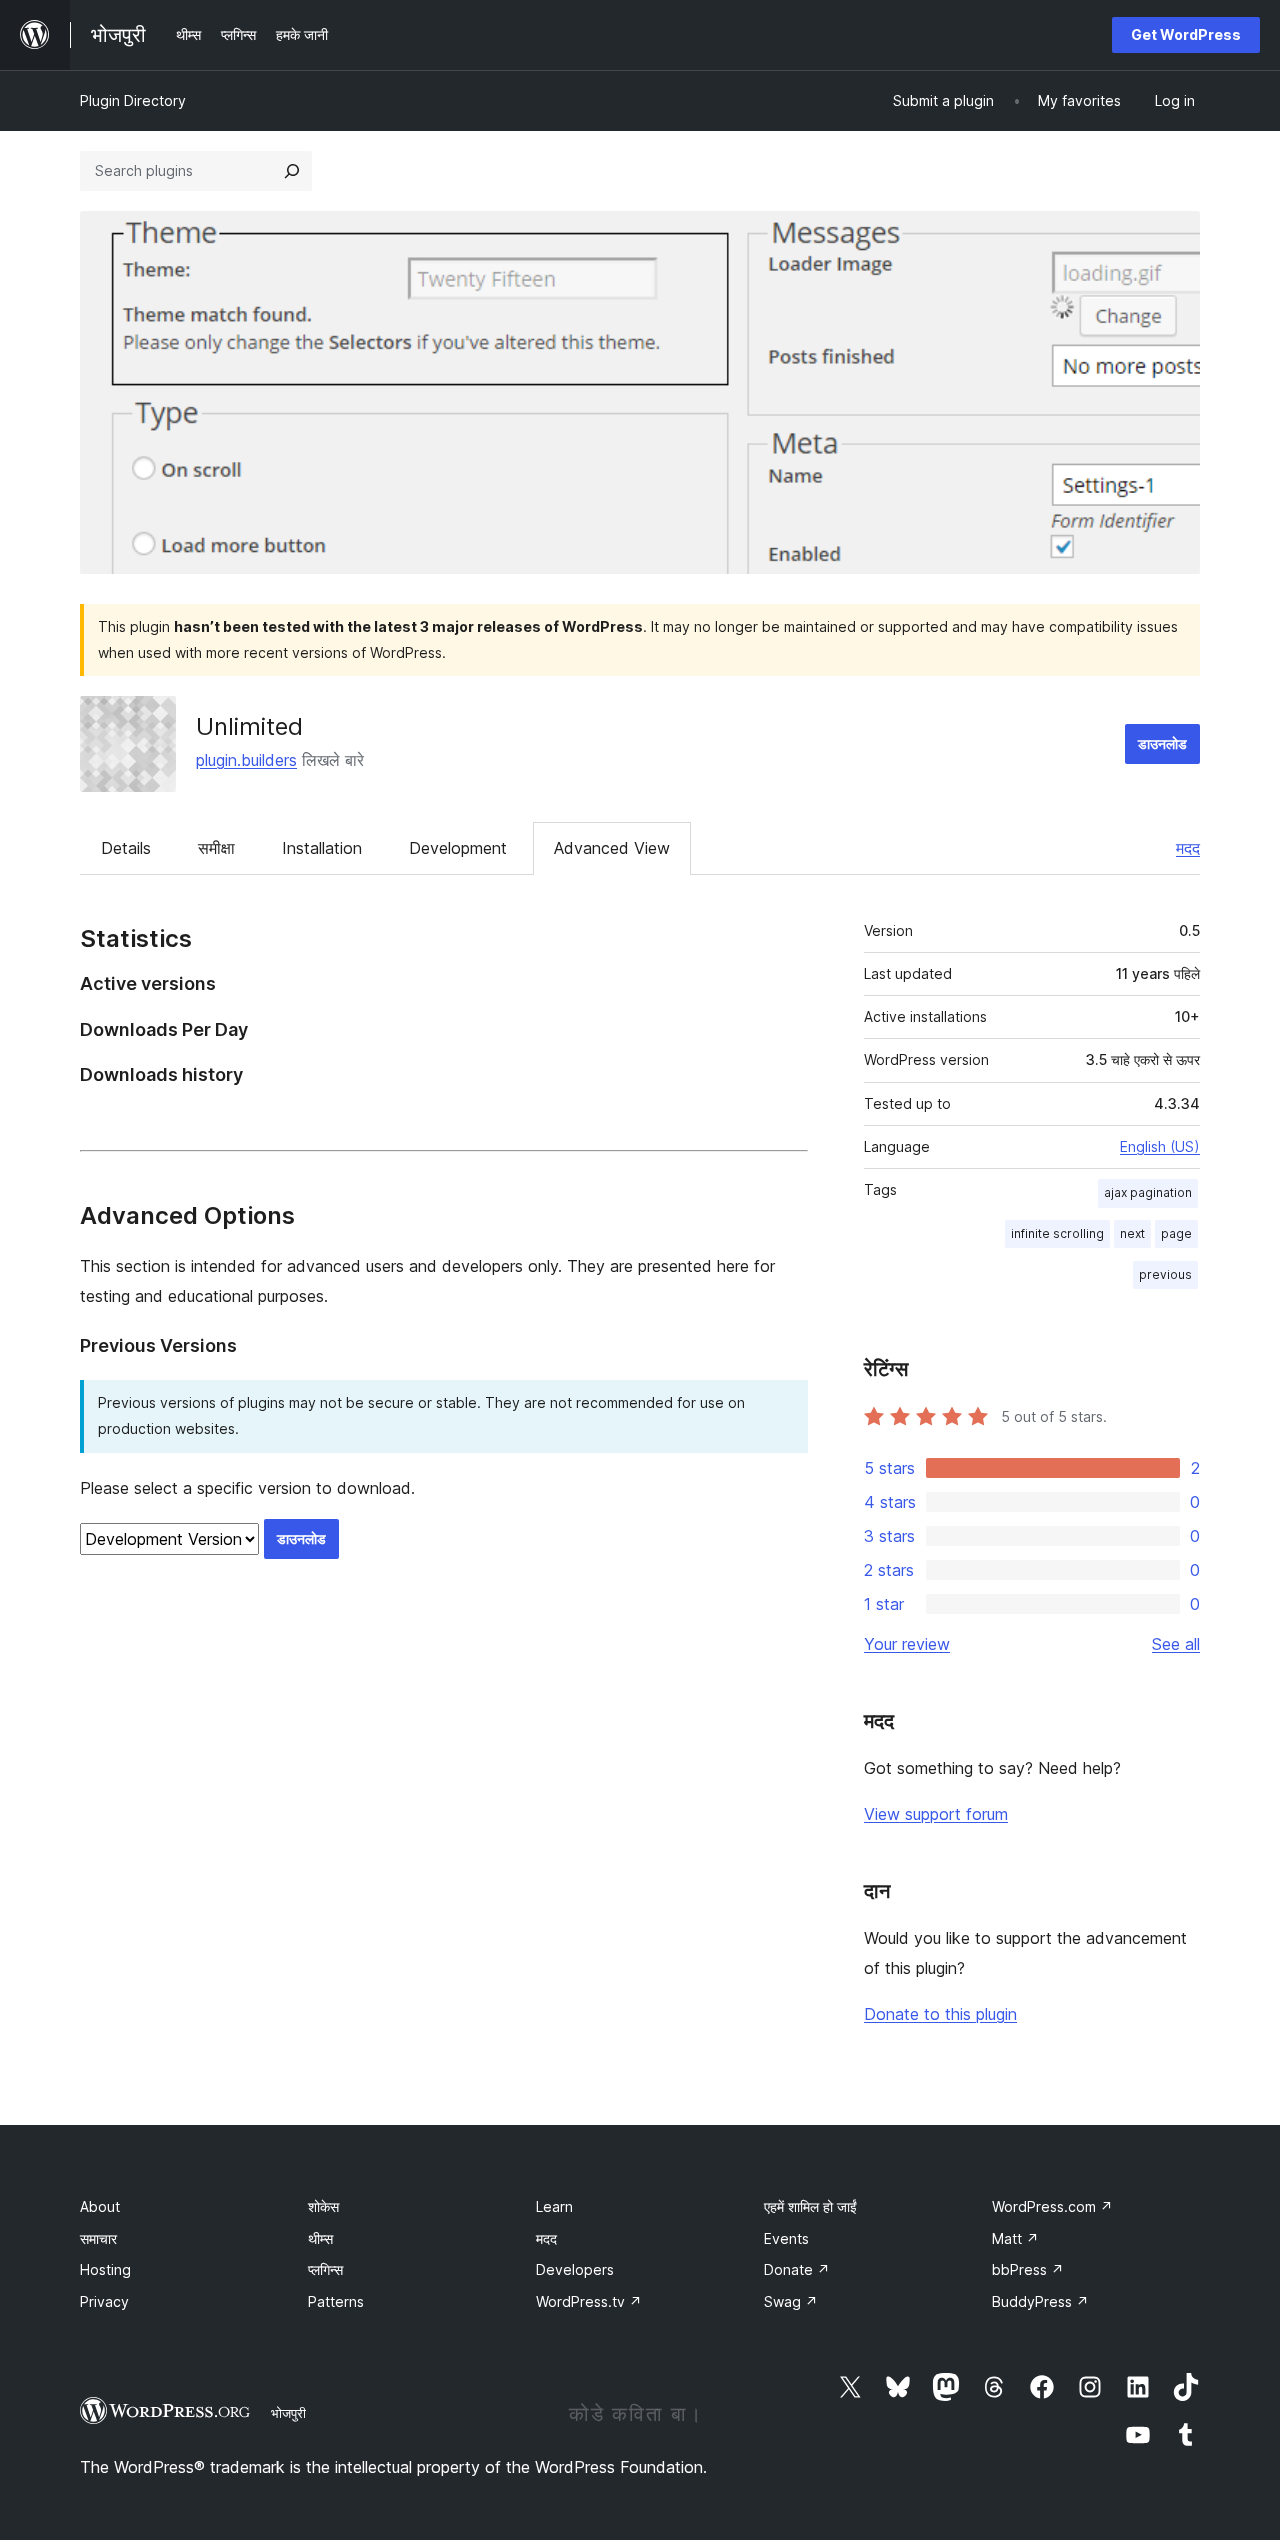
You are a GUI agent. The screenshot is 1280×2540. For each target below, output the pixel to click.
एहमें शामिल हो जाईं (810, 2206)
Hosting (105, 2269)
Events (786, 2238)
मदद (1188, 848)
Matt (1015, 2238)
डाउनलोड (1162, 743)
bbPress (1028, 2269)
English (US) (1160, 1146)
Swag (791, 2301)
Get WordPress (1186, 34)
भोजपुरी (288, 2413)
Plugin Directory (133, 100)
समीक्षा (216, 848)
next (1132, 1233)
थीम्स (320, 2238)
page (1176, 1233)
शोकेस (323, 2206)
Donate (797, 2269)
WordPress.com (1052, 2206)
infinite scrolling (1057, 1233)
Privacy (104, 2301)
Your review (907, 1644)
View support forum (936, 1814)
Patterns (336, 2301)
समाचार (98, 2238)
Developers (575, 2269)
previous (1165, 1274)
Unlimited (249, 726)
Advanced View (612, 848)
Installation (322, 848)
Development (458, 848)
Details (126, 848)
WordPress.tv (589, 2301)
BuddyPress (1040, 2301)
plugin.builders (246, 760)
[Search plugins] (292, 171)
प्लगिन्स (325, 2269)
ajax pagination (1148, 1192)
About (100, 2206)
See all (1176, 1644)
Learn (554, 2206)
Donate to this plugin (940, 2014)
